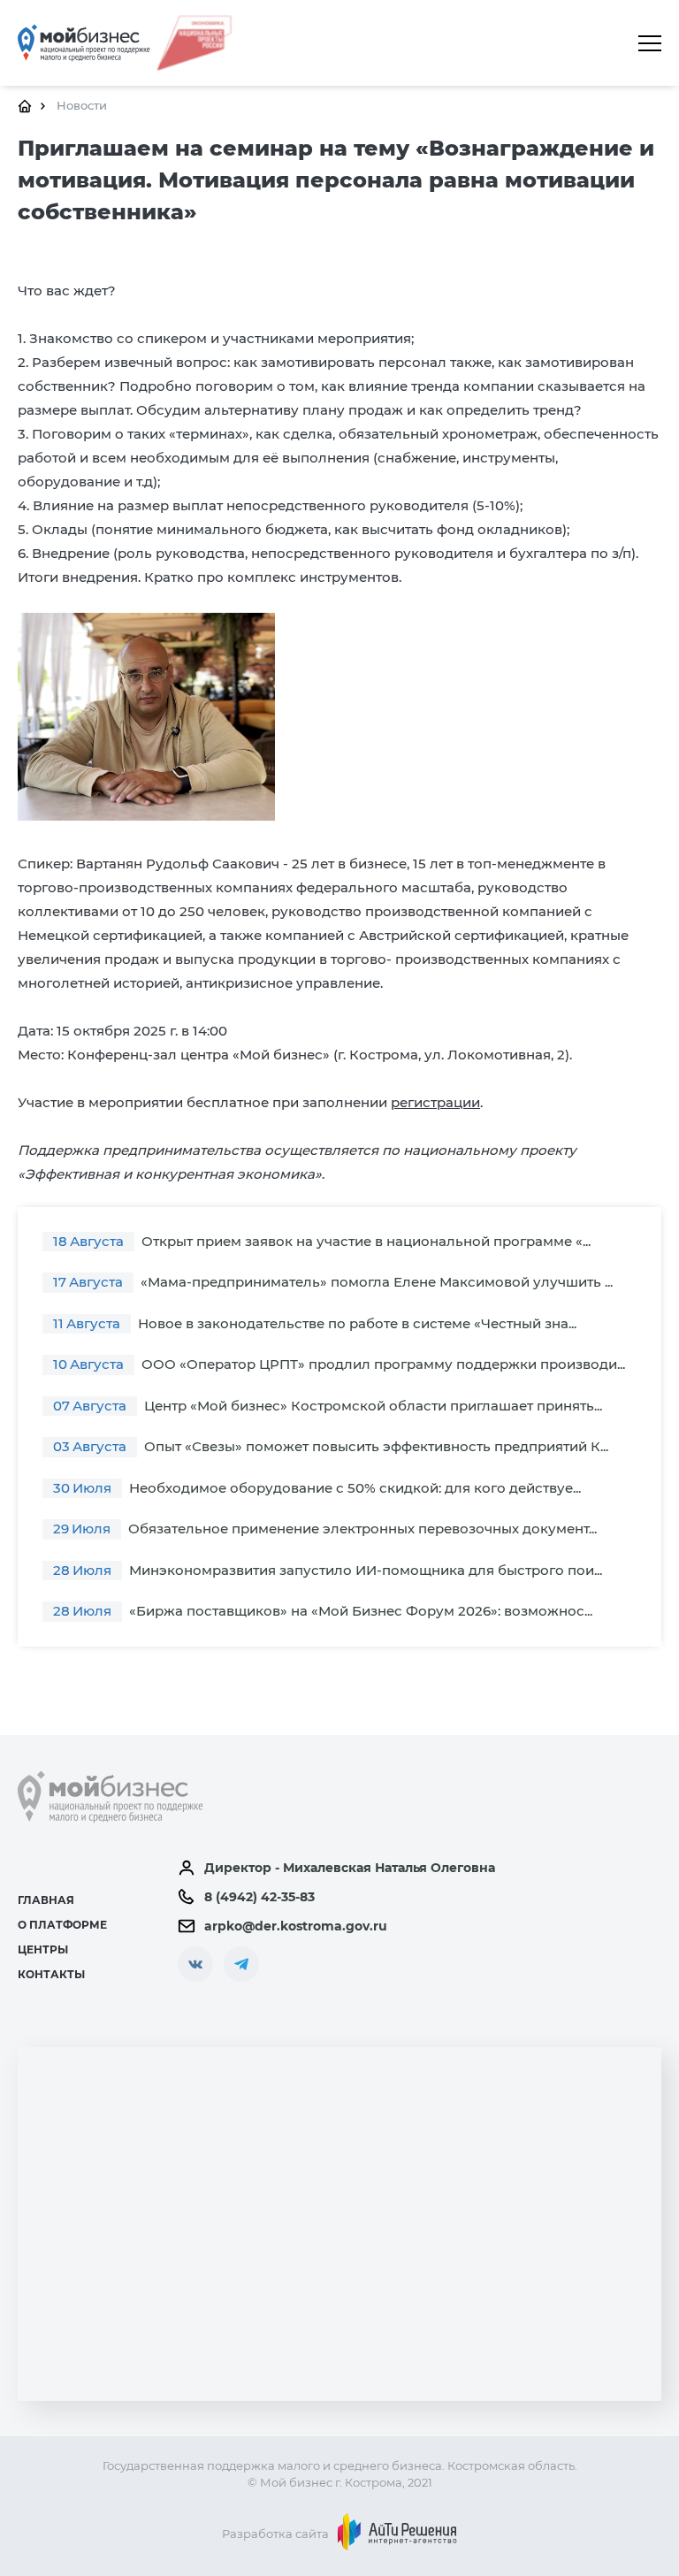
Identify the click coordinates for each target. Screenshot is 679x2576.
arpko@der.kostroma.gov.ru (296, 1926)
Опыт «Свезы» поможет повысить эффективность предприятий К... (331, 1446)
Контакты (51, 1974)
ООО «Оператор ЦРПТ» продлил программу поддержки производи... (339, 1364)
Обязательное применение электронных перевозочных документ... (325, 1529)
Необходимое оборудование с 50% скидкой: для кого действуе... (317, 1488)
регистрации (435, 1102)
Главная (46, 1900)
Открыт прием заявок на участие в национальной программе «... (322, 1241)
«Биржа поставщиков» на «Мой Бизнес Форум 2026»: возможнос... (323, 1611)
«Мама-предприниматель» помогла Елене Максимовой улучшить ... (333, 1282)
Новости (82, 105)
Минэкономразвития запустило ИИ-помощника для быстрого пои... (328, 1570)
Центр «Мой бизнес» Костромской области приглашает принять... (328, 1406)
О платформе (62, 1925)
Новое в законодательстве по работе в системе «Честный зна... (315, 1323)
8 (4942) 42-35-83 (259, 1897)
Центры (43, 1949)
